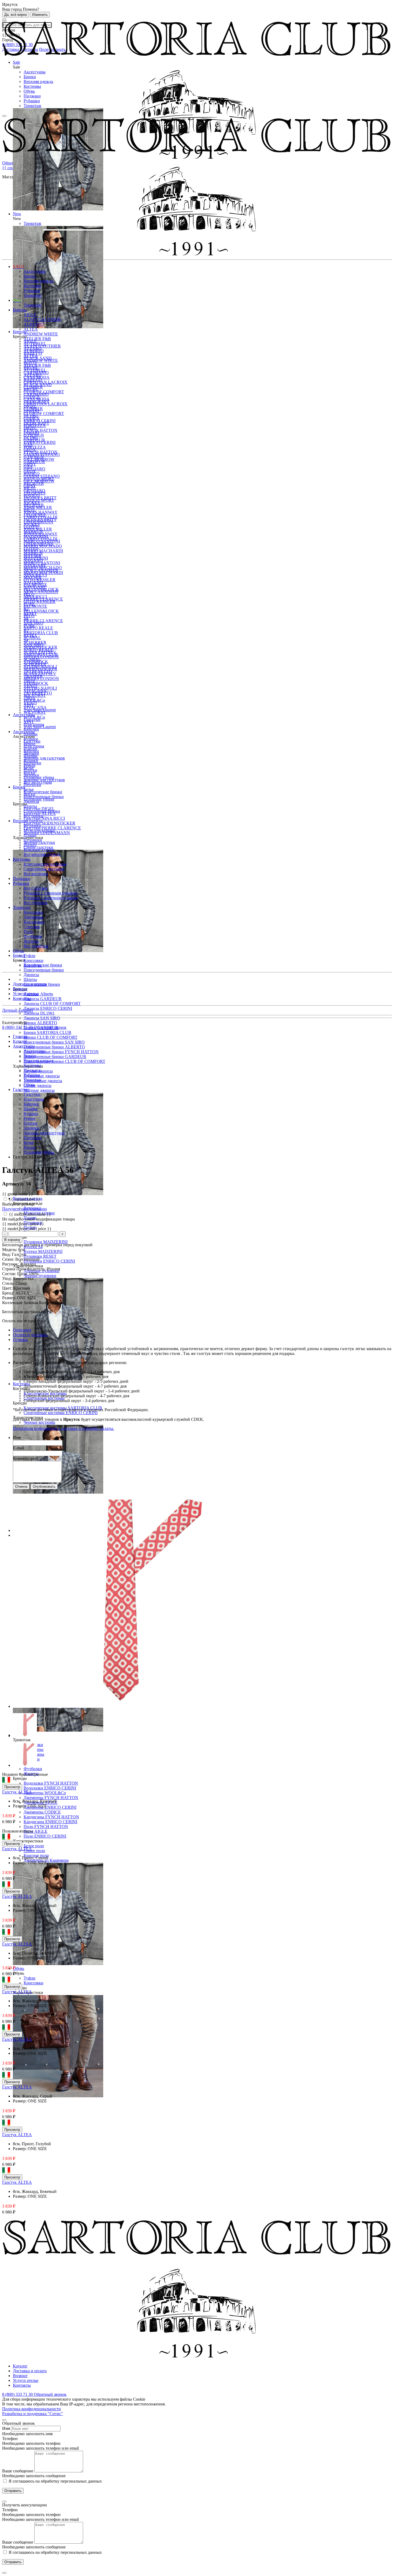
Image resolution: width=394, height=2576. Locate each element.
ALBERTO (34, 324)
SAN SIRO (34, 623)
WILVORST (35, 695)
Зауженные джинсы (42, 1076)
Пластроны (34, 724)
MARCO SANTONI (42, 541)
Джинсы (31, 975)
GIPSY (30, 464)
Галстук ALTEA (17, 1792)
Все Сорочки (36, 888)
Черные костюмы (39, 1422)
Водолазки (33, 912)
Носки (29, 773)
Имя (17, 1438)
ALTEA (31, 329)
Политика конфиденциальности (31, 2409)
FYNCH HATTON (40, 430)
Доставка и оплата (30, 984)
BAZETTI (33, 353)
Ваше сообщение (18, 2471)
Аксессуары (35, 72)
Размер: (10, 1298)
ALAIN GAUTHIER (42, 320)
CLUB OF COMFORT (44, 413)
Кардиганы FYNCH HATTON (51, 1817)
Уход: (8, 1278)
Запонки (31, 753)
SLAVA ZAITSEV (40, 652)
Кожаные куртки (39, 850)
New (17, 300)
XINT (29, 705)
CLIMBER (33, 387)
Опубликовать (44, 1487)
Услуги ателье (26, 994)
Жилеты (31, 941)
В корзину (12, 1240)
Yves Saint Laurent (40, 710)
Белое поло (34, 1846)
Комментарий (25, 1458)
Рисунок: (11, 1264)
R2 (26, 609)
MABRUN (33, 532)
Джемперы (34, 917)
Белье (29, 768)
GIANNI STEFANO (42, 454)
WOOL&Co (34, 700)
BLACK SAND (38, 358)
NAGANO (33, 560)
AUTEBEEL (35, 344)
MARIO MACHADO (43, 546)
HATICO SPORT (39, 479)
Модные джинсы (39, 1090)
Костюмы (32, 86)
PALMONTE (35, 606)
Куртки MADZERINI (43, 1251)
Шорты (30, 979)
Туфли (29, 1978)
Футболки (33, 1769)
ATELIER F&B (37, 339)
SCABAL (32, 638)
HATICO (32, 474)
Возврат (20, 989)
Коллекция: (13, 1303)
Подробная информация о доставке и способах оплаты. (64, 1428)
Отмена (21, 1487)
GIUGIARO (34, 469)
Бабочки (31, 729)
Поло (28, 932)
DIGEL (30, 406)
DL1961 (31, 416)
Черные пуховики (40, 1276)
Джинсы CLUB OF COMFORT (52, 1004)
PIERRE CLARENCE (43, 599)
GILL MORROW (39, 459)
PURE (29, 604)
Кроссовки (34, 1983)
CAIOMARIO (36, 373)
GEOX (30, 450)
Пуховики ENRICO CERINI (49, 1261)
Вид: (7, 1254)
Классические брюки (43, 965)
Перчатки (32, 763)
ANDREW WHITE (41, 334)
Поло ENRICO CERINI (45, 1836)
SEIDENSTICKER (40, 647)
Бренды (20, 310)
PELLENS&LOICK (41, 611)
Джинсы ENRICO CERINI (48, 1008)
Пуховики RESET (40, 1256)
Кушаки (31, 739)
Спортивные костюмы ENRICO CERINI (61, 1413)
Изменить (40, 15)
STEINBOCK (36, 662)
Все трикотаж (36, 946)
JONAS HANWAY (41, 512)
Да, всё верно (16, 15)
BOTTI (30, 363)
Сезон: (9, 1259)
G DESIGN (34, 435)
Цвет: (8, 1288)
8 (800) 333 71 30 (18, 1027)
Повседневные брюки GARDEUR (55, 1057)
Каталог (20, 2366)
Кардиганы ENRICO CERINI (50, 1822)
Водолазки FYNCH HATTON (51, 1783)
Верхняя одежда (38, 82)
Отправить (13, 2491)
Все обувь (33, 965)
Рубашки (32, 101)
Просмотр (12, 1787)
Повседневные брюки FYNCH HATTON (61, 1052)
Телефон (10, 2439)
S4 (26, 618)
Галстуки (32, 719)
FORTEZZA (35, 426)
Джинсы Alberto (38, 994)
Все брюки (34, 816)
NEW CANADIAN (41, 570)
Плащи (30, 835)
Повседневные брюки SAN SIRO (54, 1042)
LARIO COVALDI (40, 517)
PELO (29, 594)
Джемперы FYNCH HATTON (51, 1798)
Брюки (30, 77)
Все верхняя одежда (42, 854)
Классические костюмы (45, 864)
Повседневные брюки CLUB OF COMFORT (64, 1061)
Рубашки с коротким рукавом (51, 898)
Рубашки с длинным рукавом (51, 893)
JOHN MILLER (38, 507)
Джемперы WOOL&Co (45, 1793)
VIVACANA (35, 691)
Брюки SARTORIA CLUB (47, 1032)
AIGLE (30, 315)
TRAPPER (33, 676)
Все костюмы (36, 874)
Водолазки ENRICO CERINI (50, 1788)
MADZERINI (36, 536)
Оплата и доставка (30, 1335)
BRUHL (31, 368)
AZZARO (33, 348)
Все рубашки (36, 903)
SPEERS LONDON (41, 657)
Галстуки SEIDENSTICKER (49, 823)
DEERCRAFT (36, 401)
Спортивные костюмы (44, 869)
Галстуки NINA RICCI (44, 818)
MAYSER (33, 556)
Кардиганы (34, 922)
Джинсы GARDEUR (43, 999)
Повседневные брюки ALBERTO (54, 1047)
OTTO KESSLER (40, 580)
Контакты (22, 998)
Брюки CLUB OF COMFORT (51, 1037)
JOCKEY (32, 503)
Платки (30, 748)
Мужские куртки (39, 830)
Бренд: (9, 1293)
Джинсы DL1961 (39, 1013)
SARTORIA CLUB (41, 633)
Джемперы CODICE (42, 1812)
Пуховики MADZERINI (46, 1242)
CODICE (32, 397)
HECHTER (34, 483)
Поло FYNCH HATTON (46, 1827)
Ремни (29, 744)
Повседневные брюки (44, 970)
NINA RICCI (35, 575)
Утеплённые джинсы (43, 1081)
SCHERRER (35, 642)
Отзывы (20, 1340)
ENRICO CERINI (40, 421)
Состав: (10, 1274)
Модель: (10, 1250)
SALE (18, 267)
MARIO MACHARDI (43, 551)
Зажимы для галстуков (44, 758)
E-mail (18, 1448)
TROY (30, 681)
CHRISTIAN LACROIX (46, 382)
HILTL (30, 488)
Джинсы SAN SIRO (42, 1018)
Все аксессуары (38, 782)
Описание (22, 1330)
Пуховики (33, 840)
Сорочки (32, 927)
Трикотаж (32, 106)
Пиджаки (32, 96)
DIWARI (31, 411)
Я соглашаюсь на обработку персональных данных (55, 2481)
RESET (30, 613)
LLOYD (31, 527)
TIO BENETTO (38, 671)
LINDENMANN (38, 522)
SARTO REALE (38, 628)
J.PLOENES (35, 493)
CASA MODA (37, 377)
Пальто (30, 845)
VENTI (30, 686)
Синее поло (34, 1851)
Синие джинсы (38, 1085)
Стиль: (9, 1283)
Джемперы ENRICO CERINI (50, 1807)
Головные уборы (39, 777)
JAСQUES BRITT (40, 498)
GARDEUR (34, 440)
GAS (28, 445)
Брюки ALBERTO (40, 1023)
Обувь (29, 91)
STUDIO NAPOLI (40, 666)
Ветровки (32, 826)
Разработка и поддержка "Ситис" (33, 2414)
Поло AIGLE (36, 1831)
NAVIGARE (35, 565)
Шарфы (31, 734)
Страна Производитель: (24, 1269)
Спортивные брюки (42, 811)
